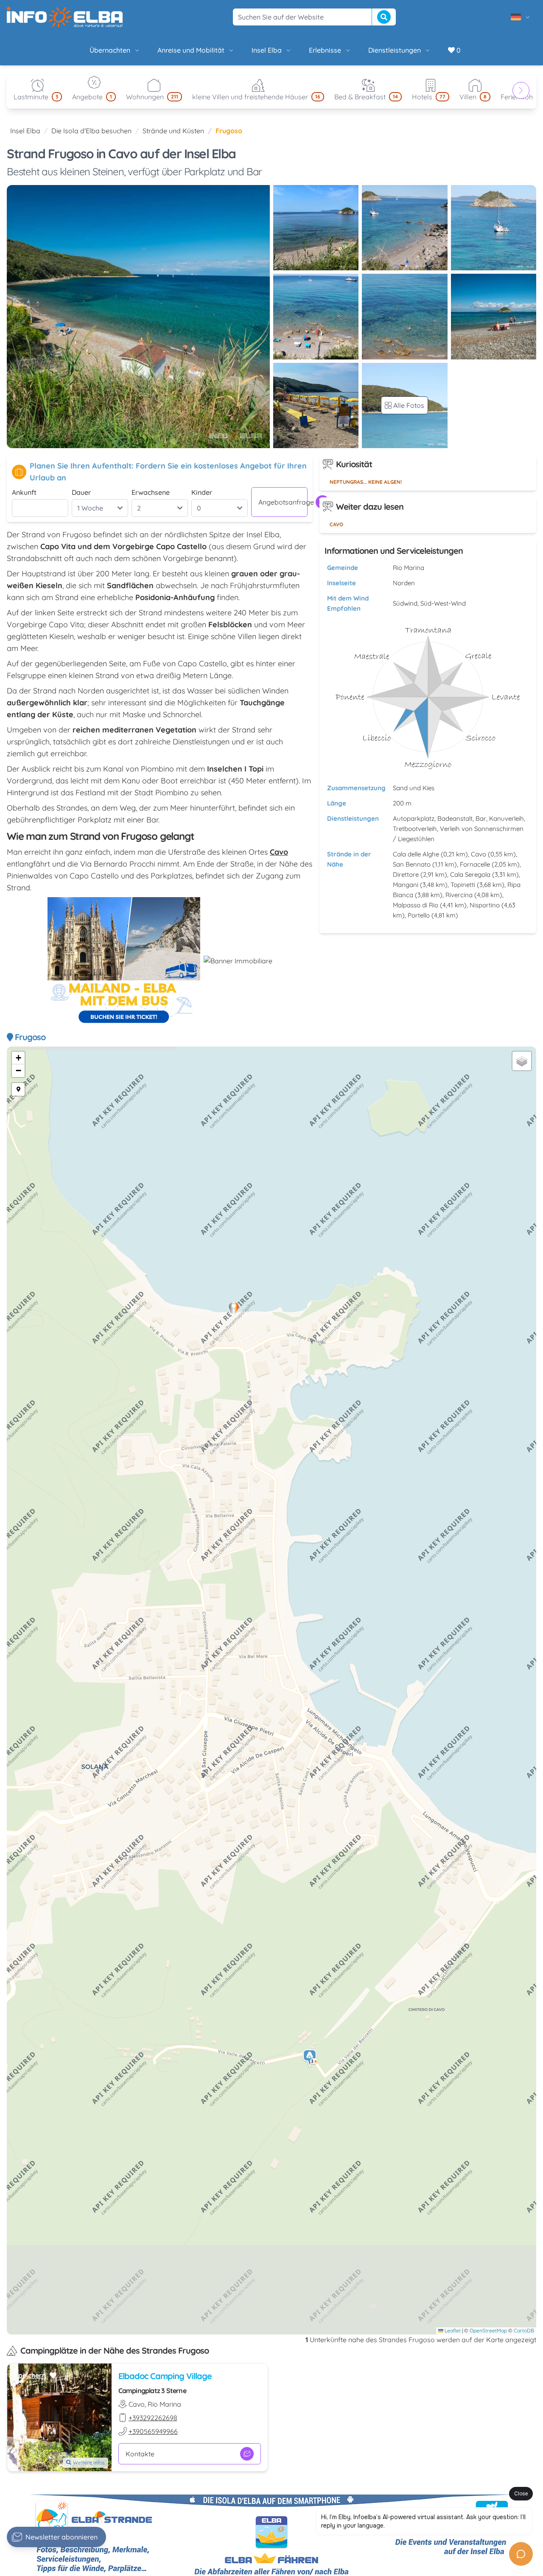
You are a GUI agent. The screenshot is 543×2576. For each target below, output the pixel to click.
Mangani (406, 885)
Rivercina (459, 895)
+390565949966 (153, 2431)
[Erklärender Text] (18, 1089)
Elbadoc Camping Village (165, 2376)
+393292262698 (153, 2418)
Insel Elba (267, 50)
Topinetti (463, 885)
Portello (419, 915)
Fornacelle (475, 864)
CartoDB (524, 2330)
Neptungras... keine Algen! (366, 482)
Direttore (406, 874)
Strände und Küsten (173, 131)
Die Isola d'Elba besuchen (91, 131)
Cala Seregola (470, 874)
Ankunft (24, 492)
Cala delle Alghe (416, 854)
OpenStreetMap (488, 2330)
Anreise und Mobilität (191, 50)
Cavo (336, 524)
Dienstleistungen (395, 50)
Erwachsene (151, 492)
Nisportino (485, 905)
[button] (310, 2058)
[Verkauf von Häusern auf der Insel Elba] (238, 961)
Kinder (202, 492)
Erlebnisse (325, 50)
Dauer (81, 492)
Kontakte (140, 2454)
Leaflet (452, 2330)
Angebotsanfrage (283, 502)
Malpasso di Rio (416, 905)
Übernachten (110, 50)
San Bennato (412, 864)
